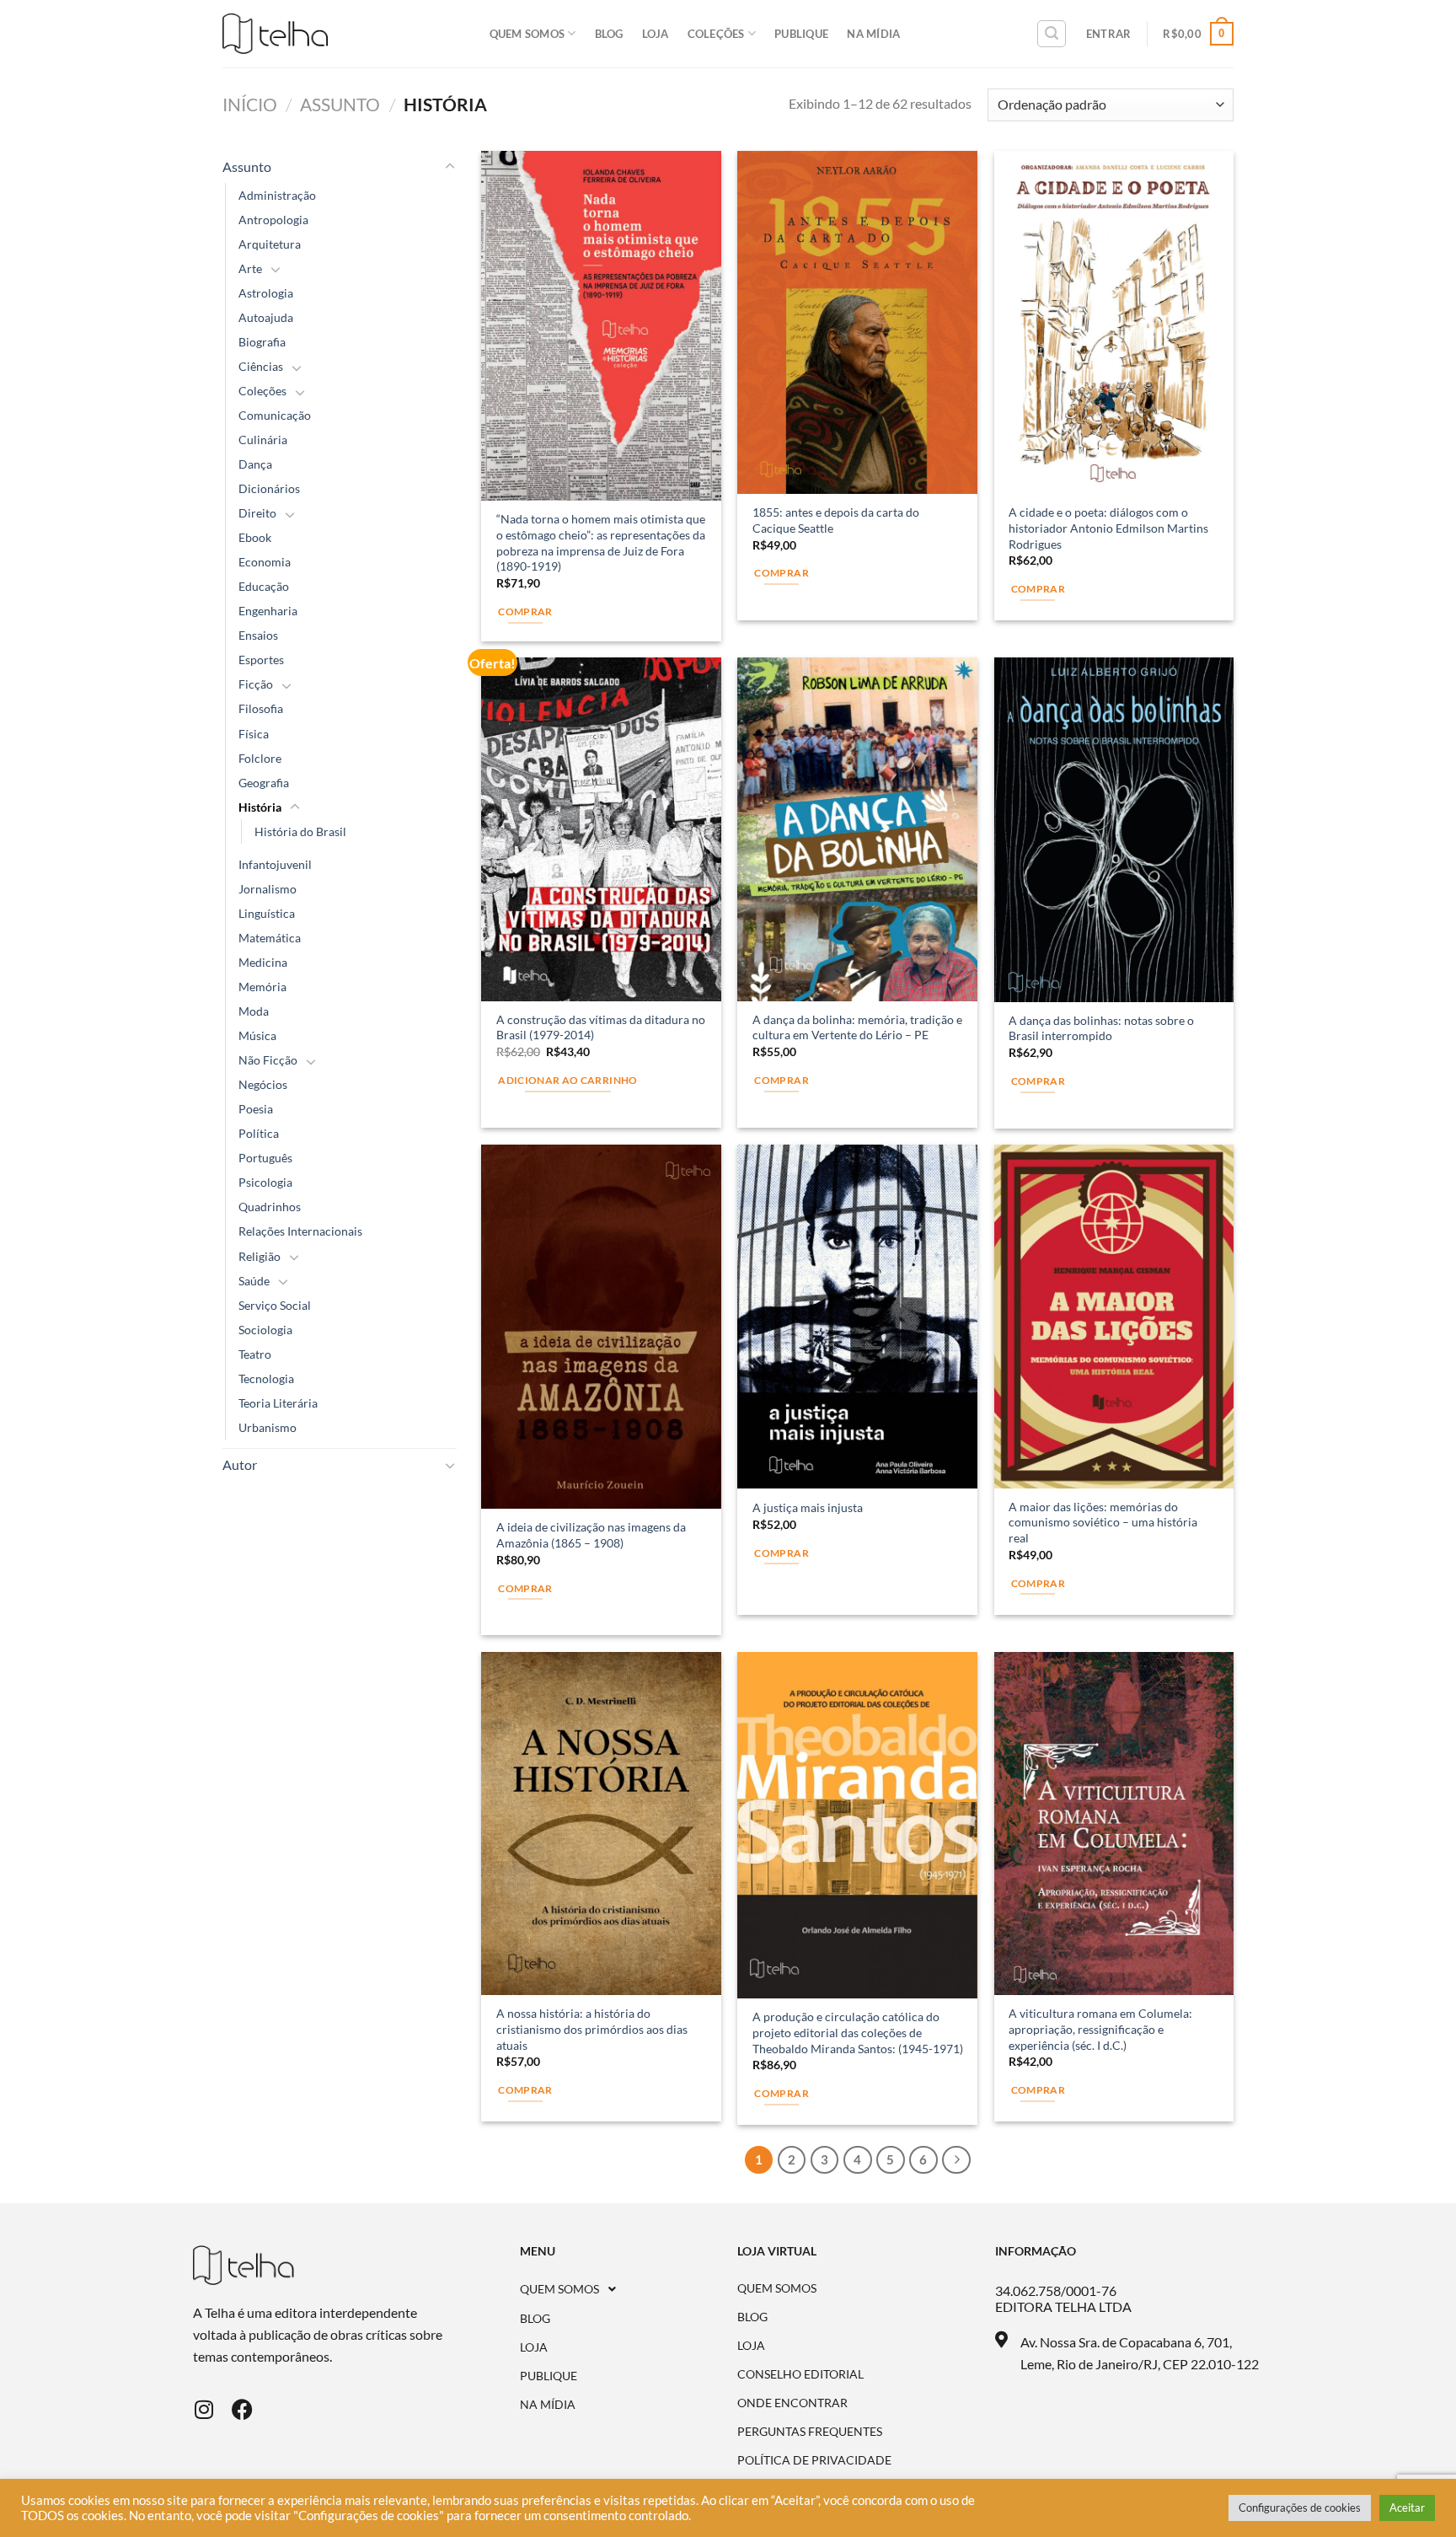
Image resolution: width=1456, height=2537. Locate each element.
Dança (255, 464)
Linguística (267, 913)
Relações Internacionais (300, 1231)
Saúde (254, 1281)
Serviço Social (275, 1305)
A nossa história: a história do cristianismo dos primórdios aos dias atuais (592, 2029)
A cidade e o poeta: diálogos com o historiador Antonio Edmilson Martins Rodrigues (1108, 528)
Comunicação (275, 415)
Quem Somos (527, 34)
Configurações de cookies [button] (1300, 2507)
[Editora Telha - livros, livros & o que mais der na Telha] (275, 34)
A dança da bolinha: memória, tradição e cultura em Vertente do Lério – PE (857, 1027)
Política (259, 1133)
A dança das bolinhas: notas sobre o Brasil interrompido (1101, 1028)
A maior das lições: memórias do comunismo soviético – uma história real (1103, 1522)
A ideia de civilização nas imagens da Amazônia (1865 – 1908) (591, 1535)
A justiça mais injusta (808, 1507)
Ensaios (258, 635)
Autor (240, 1464)
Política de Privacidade (814, 2460)
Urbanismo (268, 1427)
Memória (262, 987)
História (260, 807)
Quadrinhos (270, 1207)
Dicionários (269, 488)
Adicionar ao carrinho (567, 1080)
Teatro (255, 1354)
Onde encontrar (792, 2403)
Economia (265, 562)
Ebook (255, 537)
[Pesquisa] (1052, 34)
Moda (254, 1011)
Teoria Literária (278, 1403)
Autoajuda (266, 317)
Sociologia (265, 1330)
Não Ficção (268, 1060)
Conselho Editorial (800, 2374)
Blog (609, 34)
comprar (781, 573)
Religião (260, 1256)
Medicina (263, 962)
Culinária (263, 440)
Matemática (270, 938)
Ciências (261, 366)
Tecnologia (266, 1378)
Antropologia (273, 220)
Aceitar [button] (1407, 2507)
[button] (629, 2289)
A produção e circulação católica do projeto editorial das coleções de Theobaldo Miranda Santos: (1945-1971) (858, 2032)
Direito (257, 513)
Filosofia (261, 708)
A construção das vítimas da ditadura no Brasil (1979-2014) (601, 1027)
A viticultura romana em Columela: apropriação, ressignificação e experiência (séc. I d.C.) (1100, 2029)
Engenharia (268, 611)
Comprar (525, 611)
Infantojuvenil (275, 864)
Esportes (261, 660)
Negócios (263, 1084)
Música (257, 1035)
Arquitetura (270, 244)
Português (265, 1158)
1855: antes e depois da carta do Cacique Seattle (836, 520)
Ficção (256, 684)
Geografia (264, 783)
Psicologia (265, 1182)
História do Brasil (300, 831)
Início (250, 104)
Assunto (340, 104)
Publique (801, 34)
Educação (264, 586)
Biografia (262, 342)
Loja (656, 34)
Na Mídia (873, 34)
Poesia (256, 1109)
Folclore (260, 758)
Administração (277, 195)
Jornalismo (268, 889)
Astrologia (266, 293)
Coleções (716, 34)
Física (254, 734)
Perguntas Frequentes (810, 2432)
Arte (250, 268)
